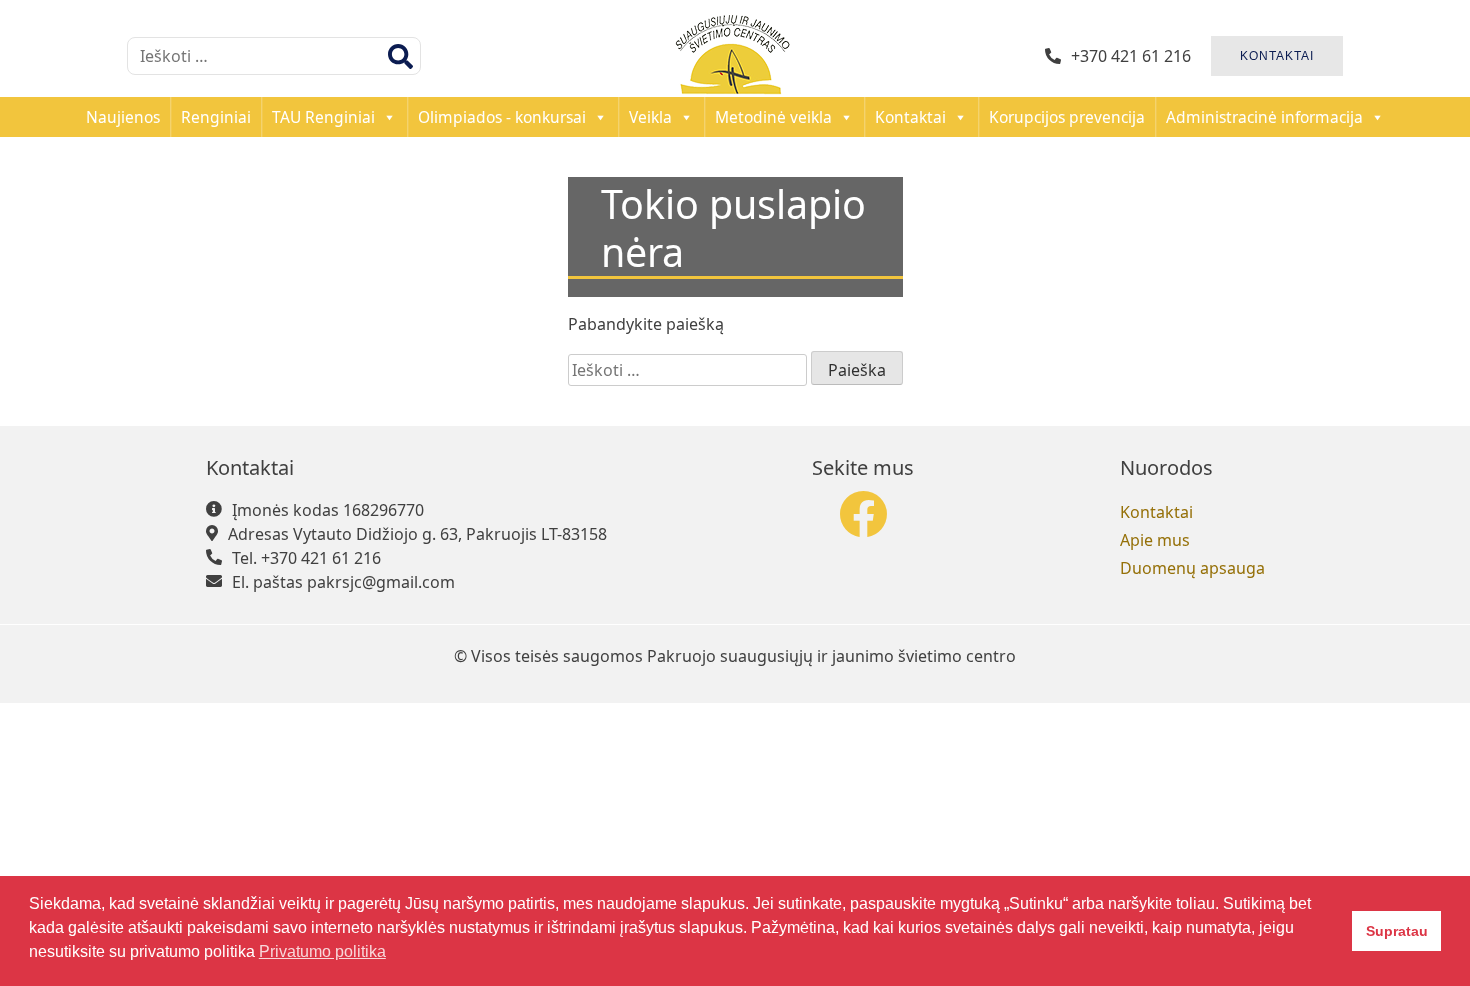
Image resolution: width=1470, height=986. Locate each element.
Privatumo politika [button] (322, 951)
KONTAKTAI (1277, 56)
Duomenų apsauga (1192, 568)
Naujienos (123, 117)
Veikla (650, 117)
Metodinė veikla (773, 117)
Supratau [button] (1397, 931)
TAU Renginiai (323, 117)
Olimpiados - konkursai (502, 117)
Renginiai (216, 117)
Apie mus (1155, 540)
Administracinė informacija (1264, 117)
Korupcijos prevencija (1067, 117)
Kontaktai (910, 117)
